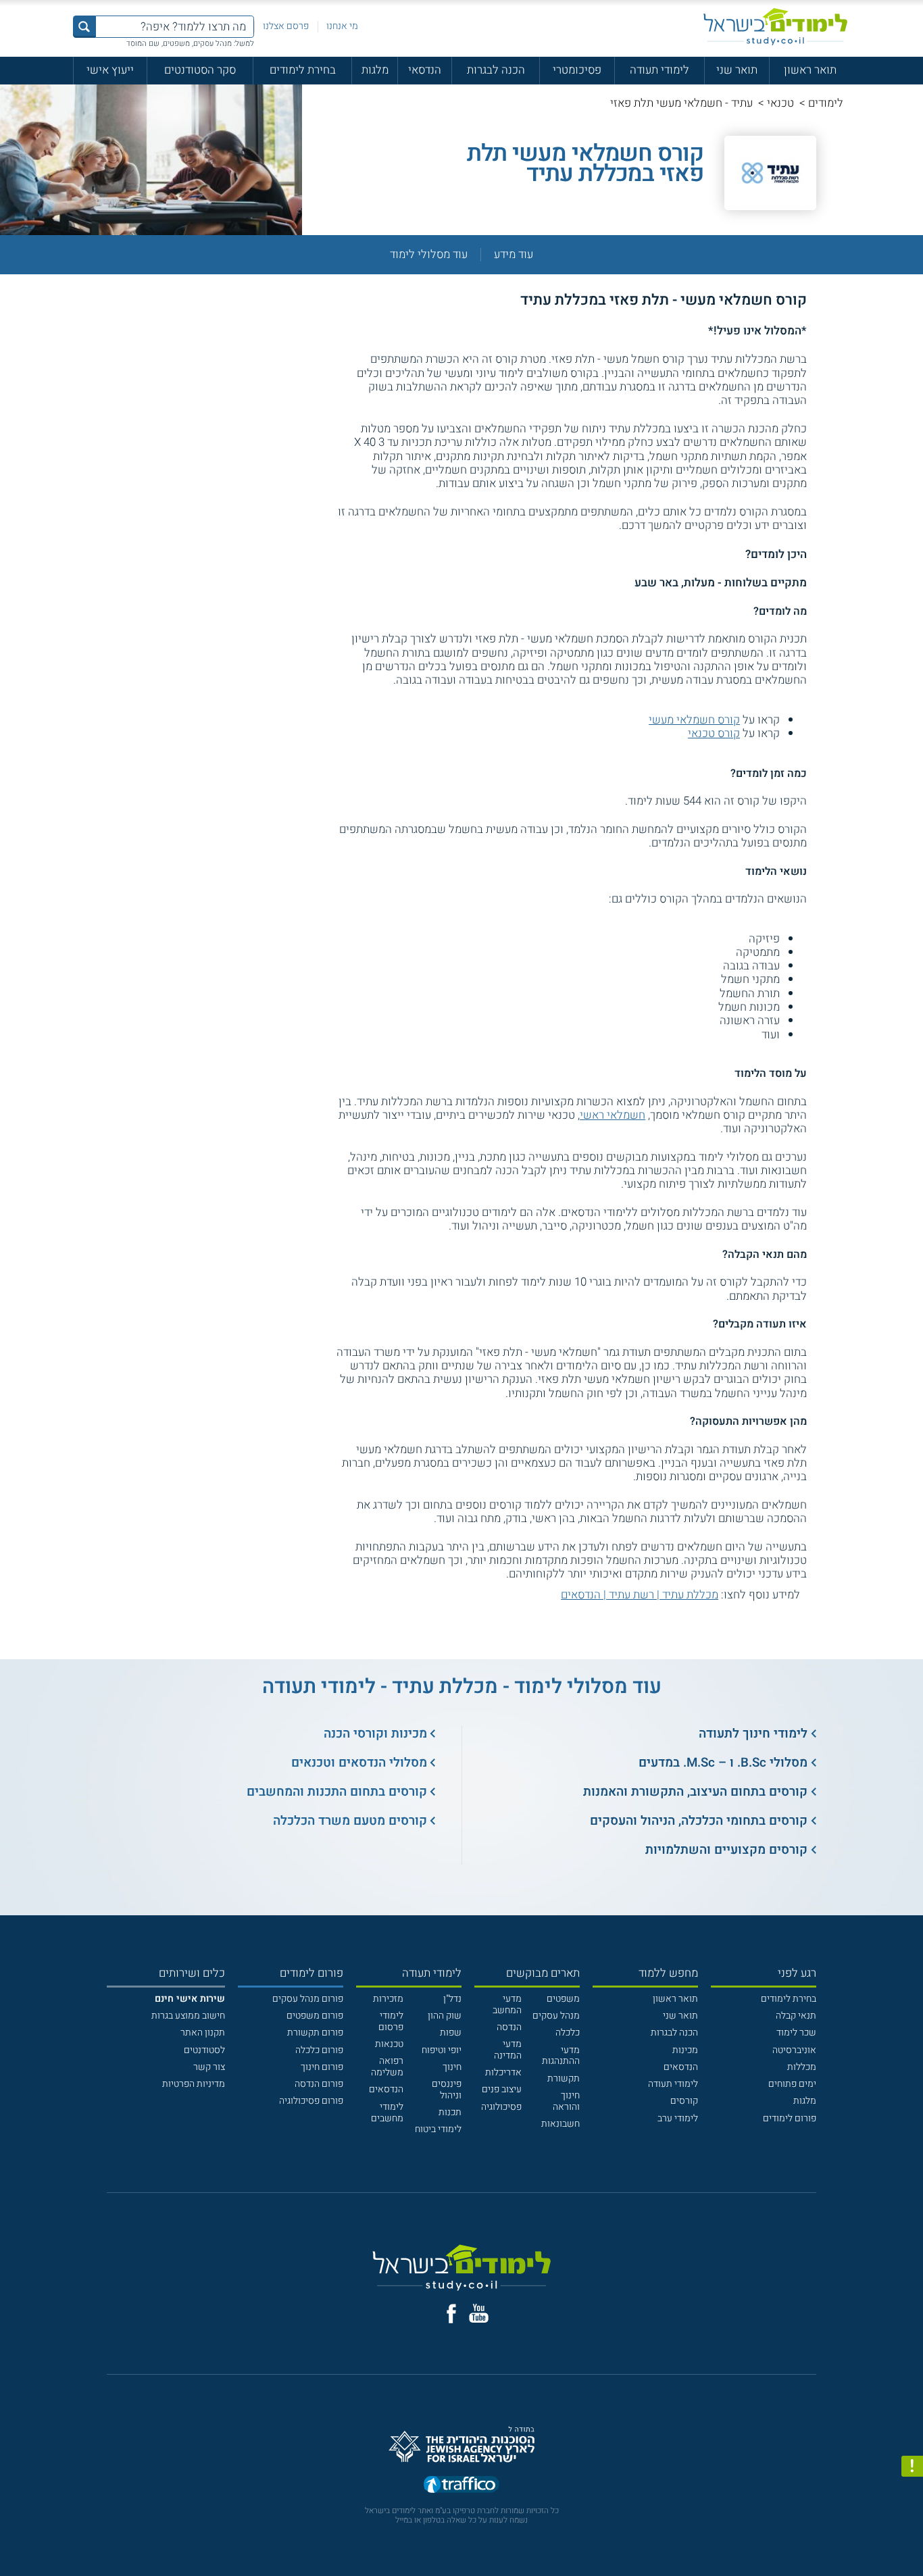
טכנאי (780, 103)
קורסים (684, 2101)
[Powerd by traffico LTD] (461, 2486)
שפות (451, 2032)
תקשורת (564, 2078)
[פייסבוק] (451, 2314)
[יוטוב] (479, 2313)
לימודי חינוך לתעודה (753, 1734)
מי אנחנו (342, 26)
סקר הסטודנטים (200, 70)
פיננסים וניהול (447, 2090)
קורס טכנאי (714, 733)
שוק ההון (445, 2016)
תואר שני (737, 70)
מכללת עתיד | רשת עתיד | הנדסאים (640, 1595)
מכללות (802, 2067)
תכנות (450, 2112)
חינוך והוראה (566, 2101)
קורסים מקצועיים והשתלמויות (726, 1850)
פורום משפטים (315, 2016)
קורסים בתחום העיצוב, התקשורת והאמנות (695, 1792)
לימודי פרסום (391, 2021)
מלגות (375, 70)
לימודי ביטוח (438, 2129)
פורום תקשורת (315, 2032)
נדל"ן (452, 1999)
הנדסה (509, 2027)
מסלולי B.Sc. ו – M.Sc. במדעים (723, 1763)
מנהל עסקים (556, 2016)
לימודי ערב (678, 2118)
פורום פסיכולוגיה (311, 2101)
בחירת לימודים (303, 70)
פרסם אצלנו (286, 26)
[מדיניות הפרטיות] (912, 2467)
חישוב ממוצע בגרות (188, 2016)
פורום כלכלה (319, 2050)
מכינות (685, 2050)
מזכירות (388, 1999)
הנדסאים (681, 2067)
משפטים (563, 1999)
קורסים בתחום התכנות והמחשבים (337, 1792)
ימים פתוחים (792, 2084)
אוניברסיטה (794, 2050)
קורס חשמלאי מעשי (694, 720)
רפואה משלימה (387, 2067)
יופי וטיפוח (442, 2050)
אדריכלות (503, 2072)
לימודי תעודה (659, 70)
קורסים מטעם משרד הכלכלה (350, 1821)
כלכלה (568, 2032)
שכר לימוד (796, 2032)
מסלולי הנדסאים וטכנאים (359, 1763)
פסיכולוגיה (501, 2107)
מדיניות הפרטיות (194, 2084)
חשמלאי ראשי (613, 1115)
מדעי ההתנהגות (561, 2056)
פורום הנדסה (319, 2084)
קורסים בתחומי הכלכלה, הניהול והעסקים (699, 1821)
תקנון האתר (203, 2032)
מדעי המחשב (507, 2004)
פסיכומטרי (577, 70)
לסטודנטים (204, 2050)
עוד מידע (514, 255)
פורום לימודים (790, 2118)
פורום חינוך (322, 2067)
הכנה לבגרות (496, 70)
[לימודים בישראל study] (775, 27)
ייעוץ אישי (110, 70)
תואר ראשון (810, 70)
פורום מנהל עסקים (308, 1999)
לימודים (826, 103)
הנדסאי (425, 70)
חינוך (452, 2067)
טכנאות (389, 2044)
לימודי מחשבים (387, 2113)
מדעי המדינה (508, 2050)
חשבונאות (560, 2124)
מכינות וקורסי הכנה (375, 1734)
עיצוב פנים (502, 2089)
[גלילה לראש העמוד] (912, 2539)
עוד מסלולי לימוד (429, 255)
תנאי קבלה (796, 2016)
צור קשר (209, 2067)
